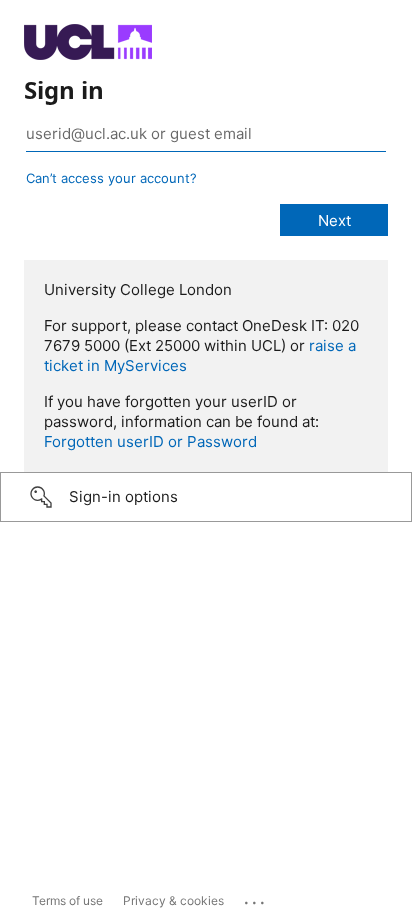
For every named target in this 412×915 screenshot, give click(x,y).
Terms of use (67, 900)
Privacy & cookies (173, 900)
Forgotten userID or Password (150, 441)
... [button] (256, 898)
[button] (206, 497)
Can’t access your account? (111, 178)
